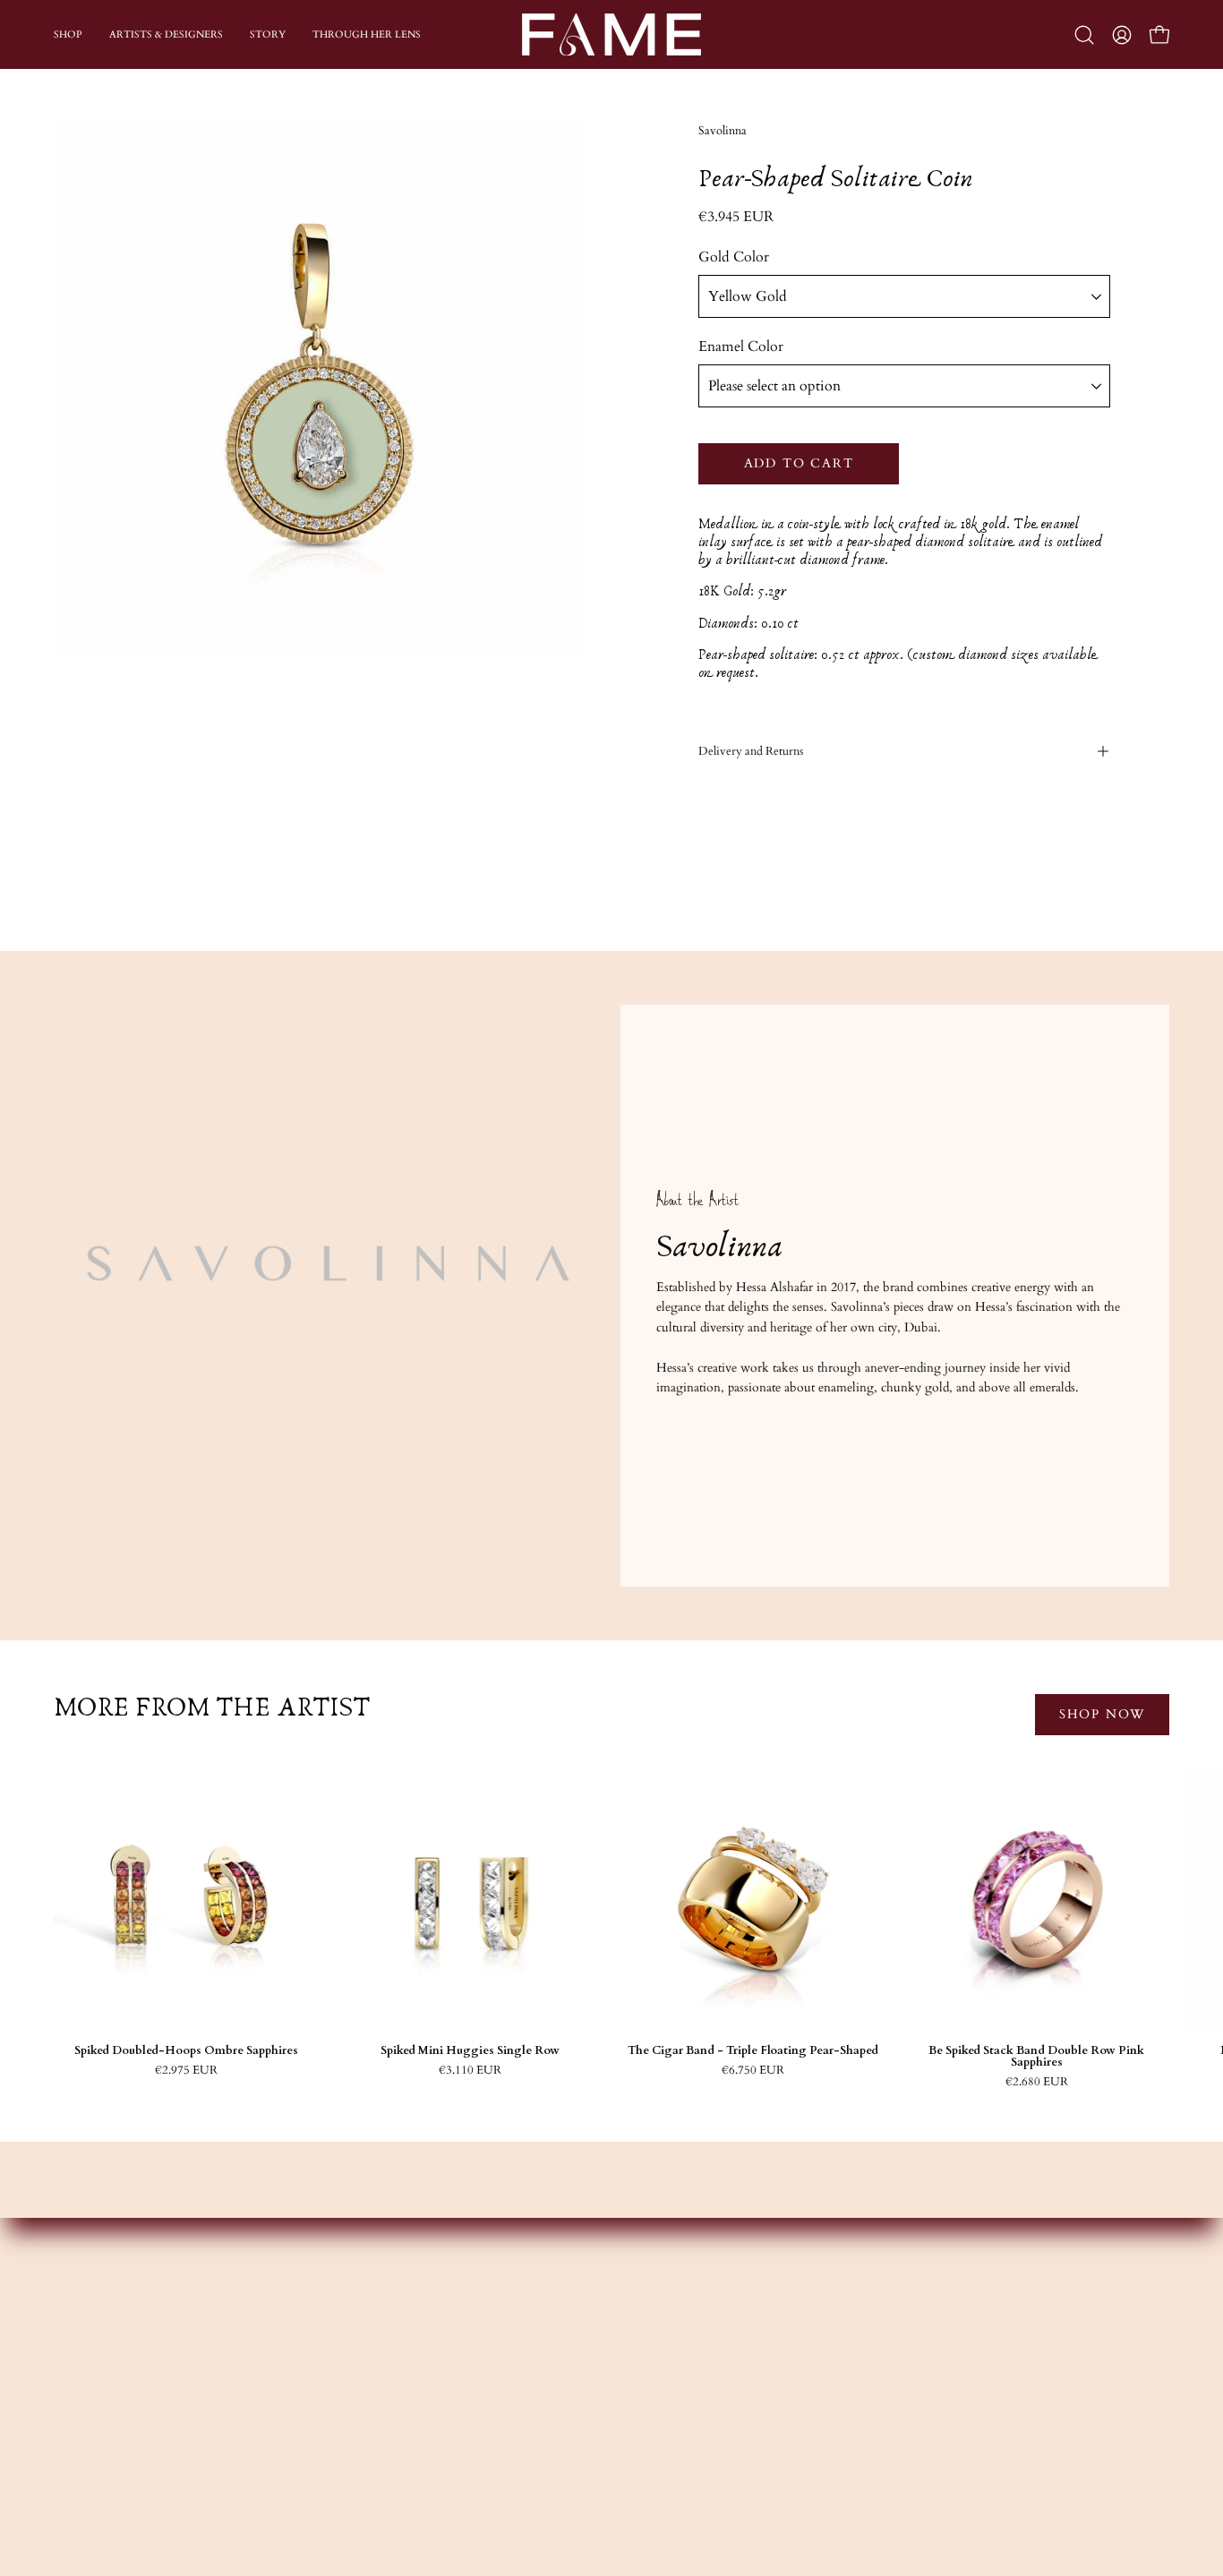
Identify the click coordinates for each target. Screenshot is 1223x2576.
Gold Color (734, 257)
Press (412, 2461)
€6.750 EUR (753, 2071)
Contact (881, 2354)
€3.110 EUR (470, 2071)
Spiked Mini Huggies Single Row (470, 2051)
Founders (424, 2354)
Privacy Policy (897, 2461)
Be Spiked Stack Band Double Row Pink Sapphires (1036, 2057)
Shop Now (1102, 1714)
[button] (1084, 35)
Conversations (437, 2408)
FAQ (873, 2381)
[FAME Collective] (611, 34)
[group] (611, 1926)
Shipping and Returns (917, 2408)
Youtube (653, 2408)
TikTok (651, 2434)
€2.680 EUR (1037, 2082)
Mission (420, 2381)
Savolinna (723, 131)
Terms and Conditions (919, 2434)
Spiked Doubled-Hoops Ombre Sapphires (186, 2051)
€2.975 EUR (186, 2071)
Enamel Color (741, 347)
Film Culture (434, 2434)
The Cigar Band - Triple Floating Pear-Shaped (753, 2051)
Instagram (656, 2354)
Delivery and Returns (751, 751)
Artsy (643, 2461)
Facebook (655, 2381)
